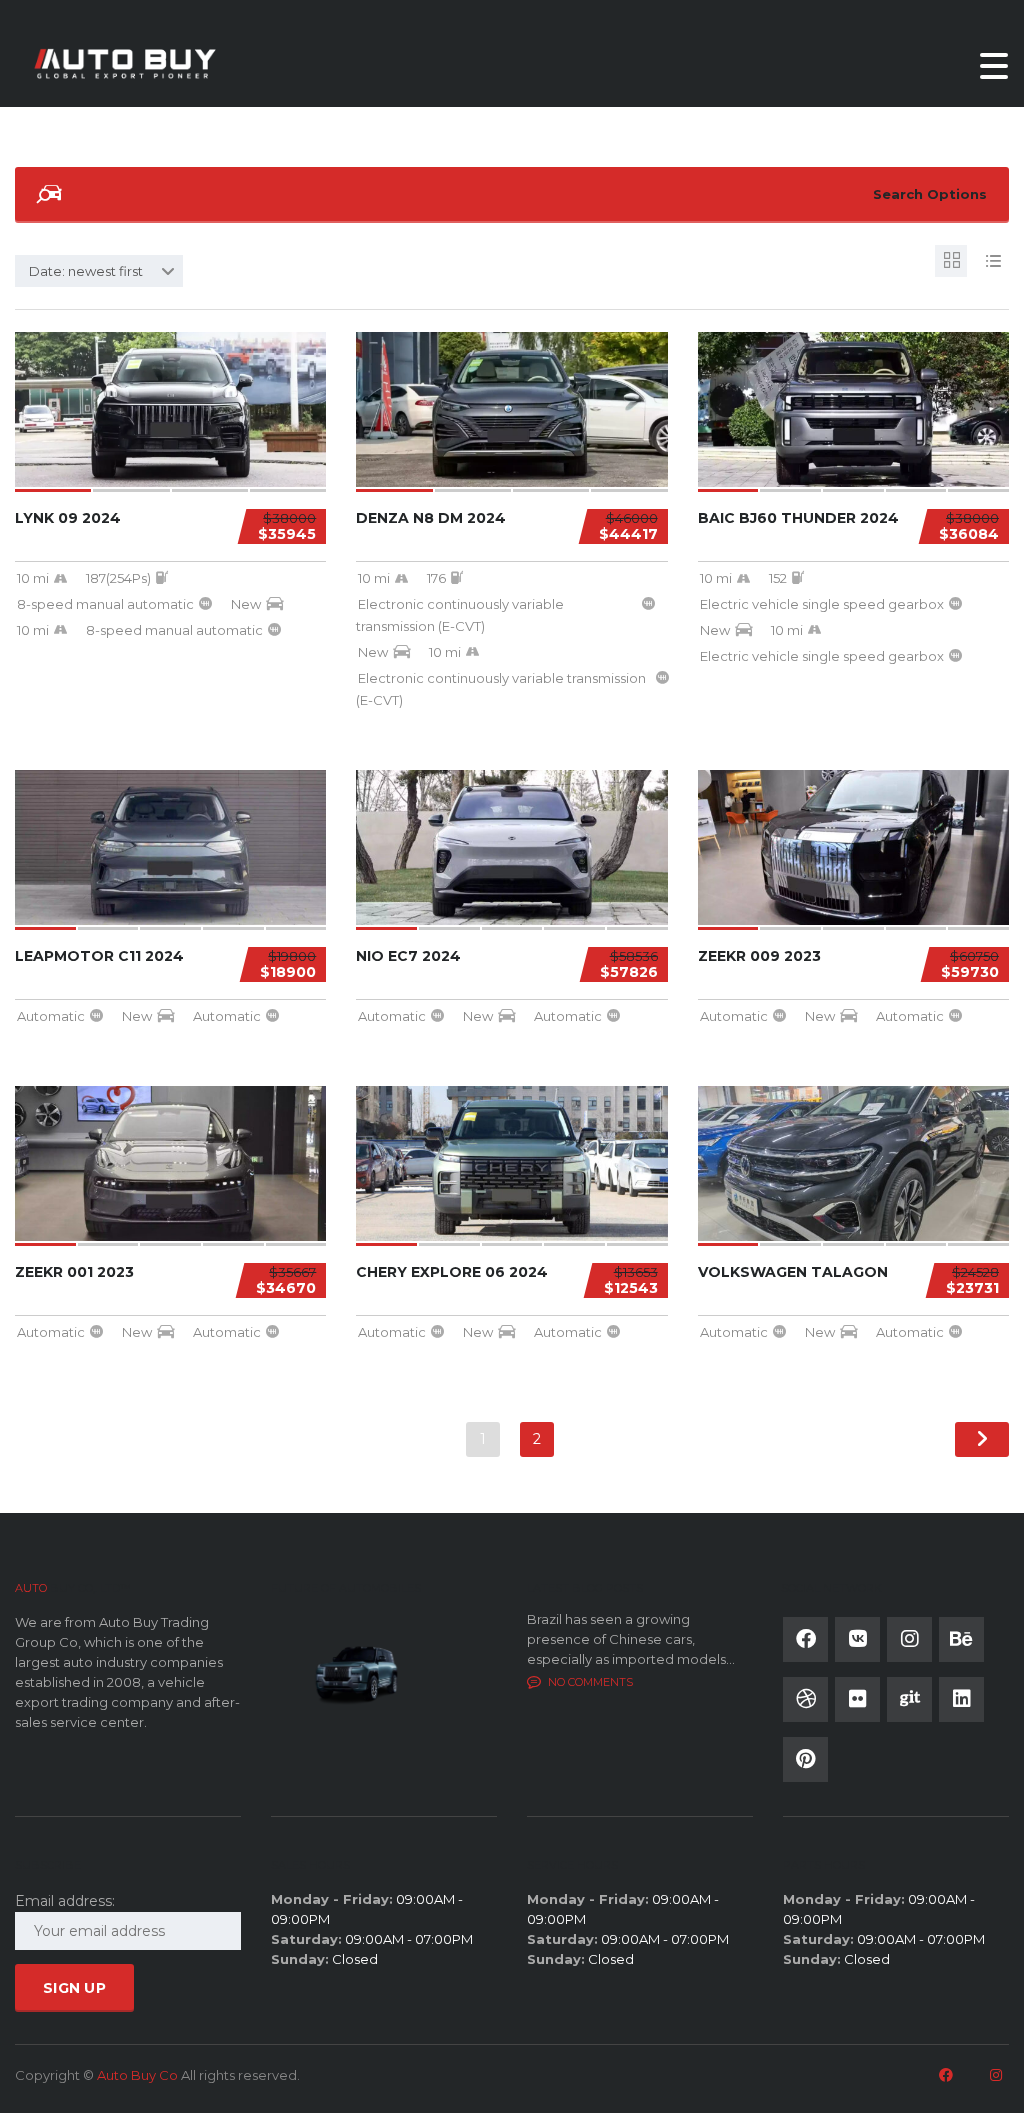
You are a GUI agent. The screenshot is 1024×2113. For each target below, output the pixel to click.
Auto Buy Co (137, 2075)
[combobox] (99, 271)
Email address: (65, 1901)
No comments (590, 1682)
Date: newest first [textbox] (86, 271)
